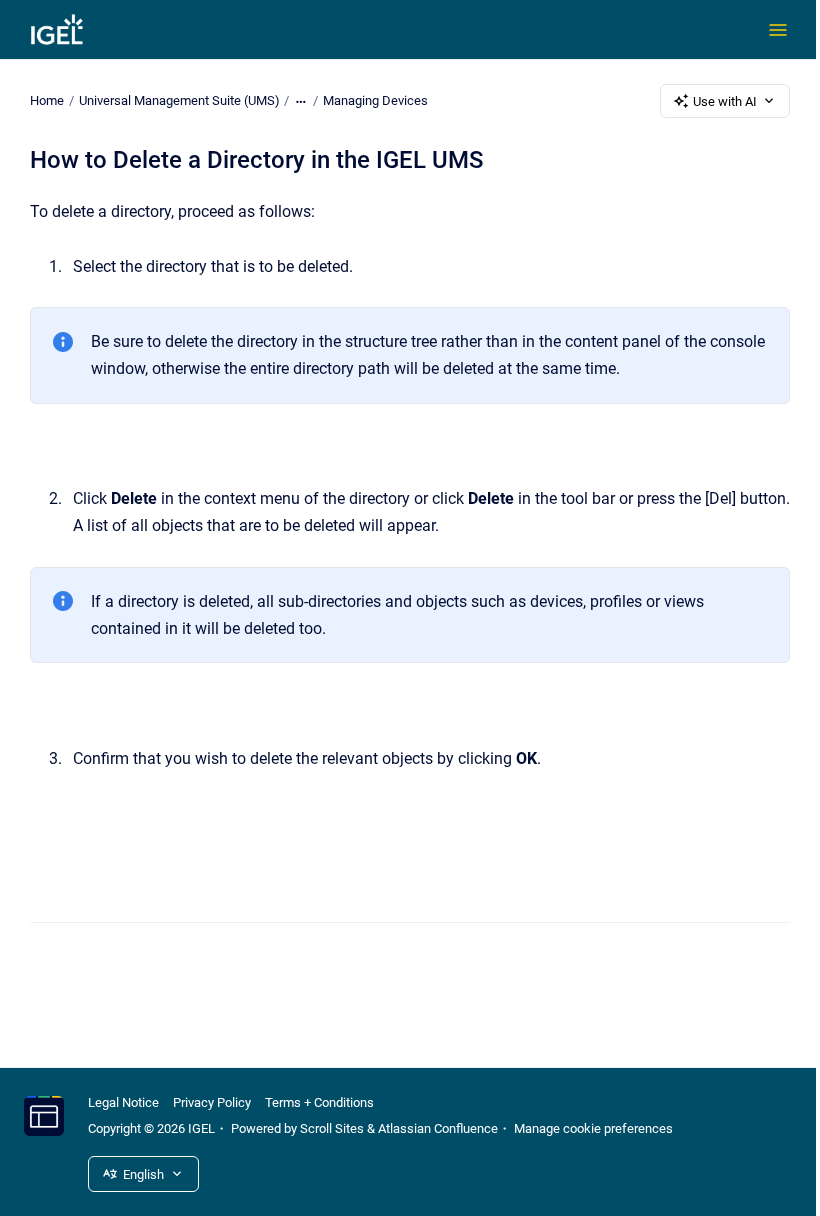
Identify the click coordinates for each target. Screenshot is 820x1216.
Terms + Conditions (319, 1102)
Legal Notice (123, 1102)
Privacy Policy (212, 1102)
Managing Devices (375, 100)
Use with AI (725, 101)
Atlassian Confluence (438, 1128)
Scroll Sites (332, 1128)
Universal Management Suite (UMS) (179, 100)
